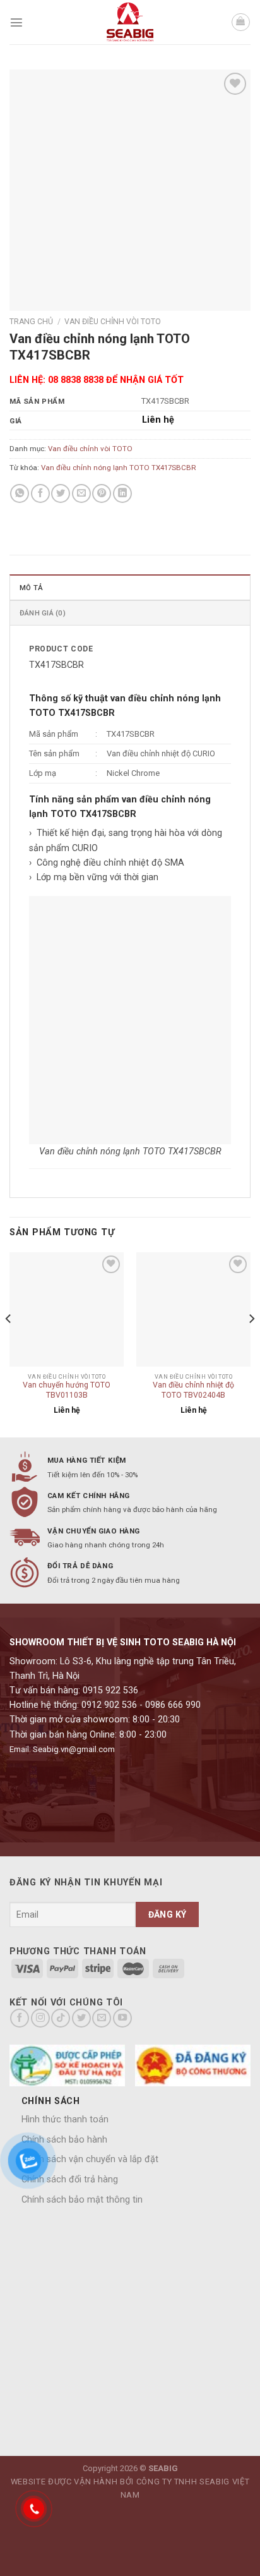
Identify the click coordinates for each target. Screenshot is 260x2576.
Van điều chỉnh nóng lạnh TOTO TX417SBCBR (118, 468)
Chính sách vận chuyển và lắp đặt (90, 2159)
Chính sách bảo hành (64, 2140)
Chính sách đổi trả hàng (70, 2180)
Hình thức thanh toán (65, 2119)
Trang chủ (31, 322)
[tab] (130, 587)
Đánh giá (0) (43, 613)
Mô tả (31, 588)
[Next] (251, 1344)
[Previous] (9, 1344)
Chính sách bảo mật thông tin (82, 2200)
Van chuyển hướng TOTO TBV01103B (67, 1390)
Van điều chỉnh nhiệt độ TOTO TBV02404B (193, 1390)
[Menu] (16, 22)
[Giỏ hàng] (241, 22)
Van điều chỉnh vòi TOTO (113, 322)
